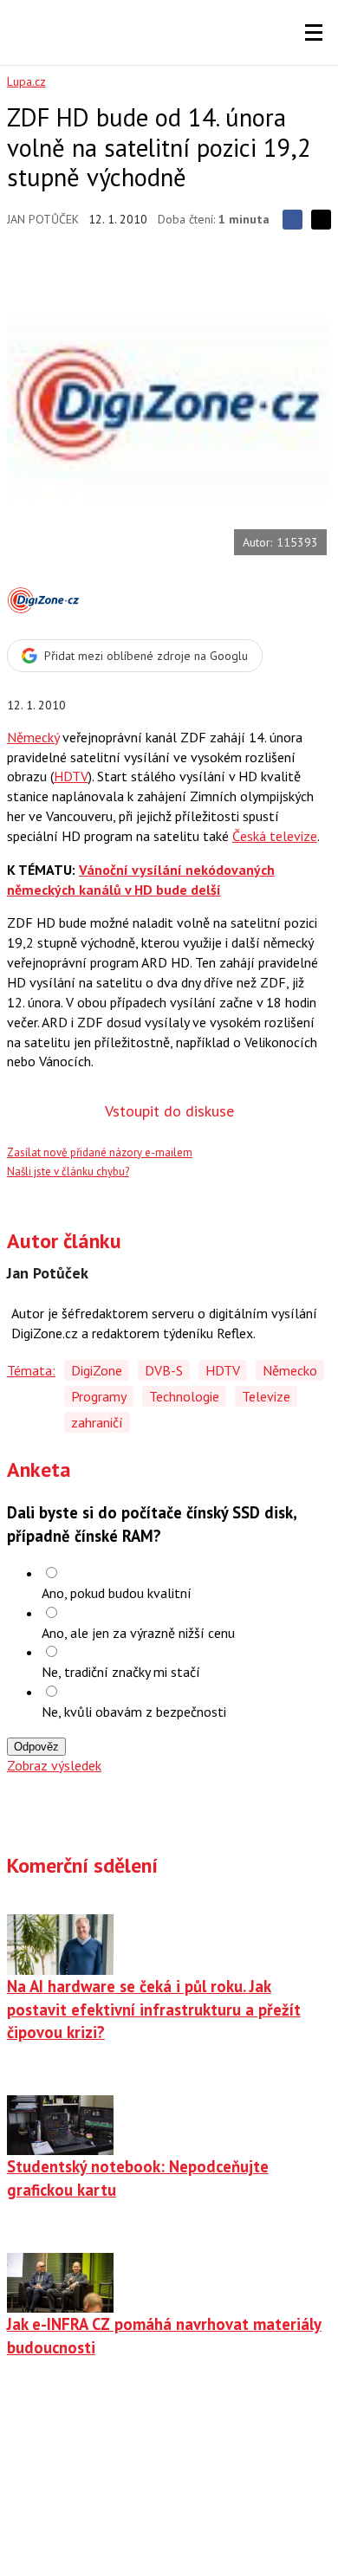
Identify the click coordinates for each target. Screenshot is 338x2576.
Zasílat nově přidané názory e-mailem (100, 1152)
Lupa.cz (26, 81)
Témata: (31, 1370)
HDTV (71, 776)
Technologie (184, 1396)
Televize (266, 1396)
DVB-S (164, 1370)
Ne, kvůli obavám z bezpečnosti (134, 1712)
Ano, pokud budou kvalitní (117, 1593)
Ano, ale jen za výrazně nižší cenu (138, 1633)
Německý (33, 737)
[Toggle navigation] (314, 33)
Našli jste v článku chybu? (68, 1171)
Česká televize (275, 836)
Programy (99, 1396)
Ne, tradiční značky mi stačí (121, 1672)
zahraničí (97, 1422)
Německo (290, 1370)
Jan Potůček (43, 219)
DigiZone (97, 1370)
